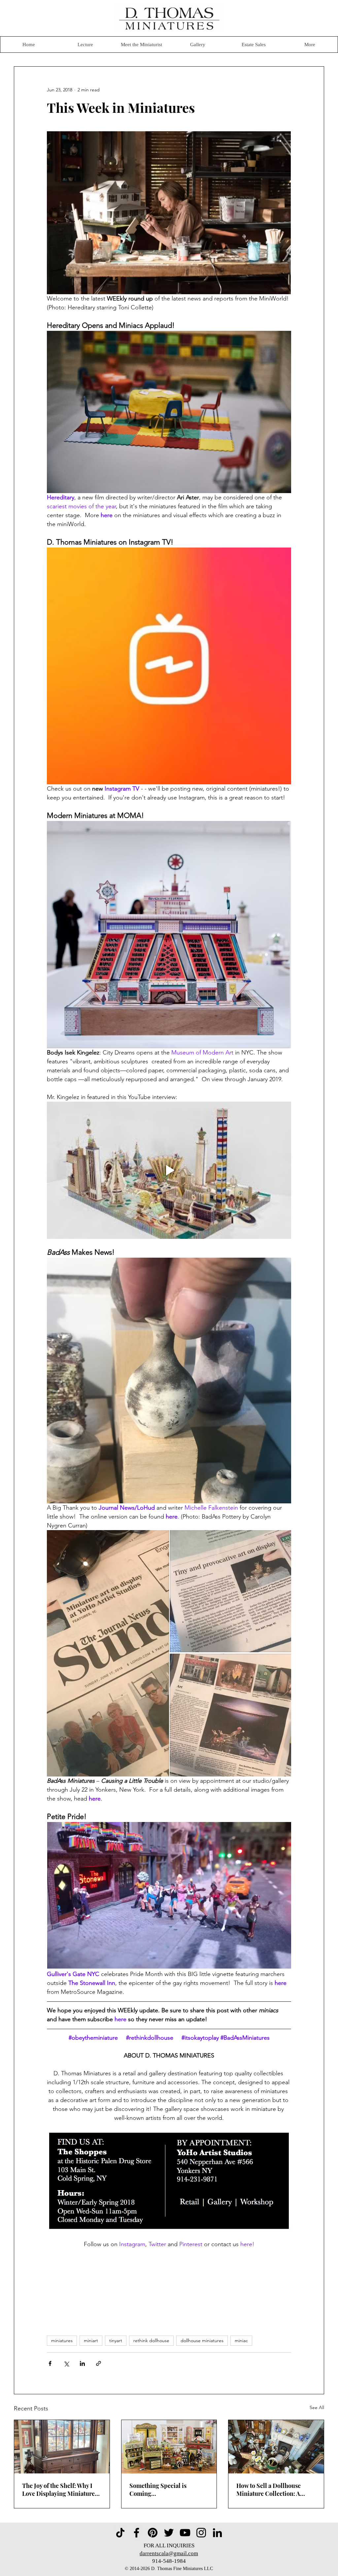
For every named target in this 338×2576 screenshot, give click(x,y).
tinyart (116, 2340)
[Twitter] (169, 2533)
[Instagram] (201, 2533)
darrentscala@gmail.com (169, 2553)
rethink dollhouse (151, 2340)
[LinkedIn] (217, 2533)
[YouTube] (185, 2533)
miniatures (62, 2340)
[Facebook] (136, 2533)
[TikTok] (120, 2533)
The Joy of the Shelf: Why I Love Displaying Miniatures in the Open (60, 2490)
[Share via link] (99, 2363)
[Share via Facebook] (50, 2363)
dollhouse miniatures (202, 2340)
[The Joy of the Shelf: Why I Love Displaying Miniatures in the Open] (62, 2447)
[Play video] (169, 1170)
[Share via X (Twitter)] (66, 2363)
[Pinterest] (153, 2533)
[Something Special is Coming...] (169, 2447)
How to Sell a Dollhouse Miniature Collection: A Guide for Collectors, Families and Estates (269, 2490)
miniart (91, 2340)
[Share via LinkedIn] (82, 2363)
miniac (241, 2340)
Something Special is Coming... (158, 2490)
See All (317, 2407)
